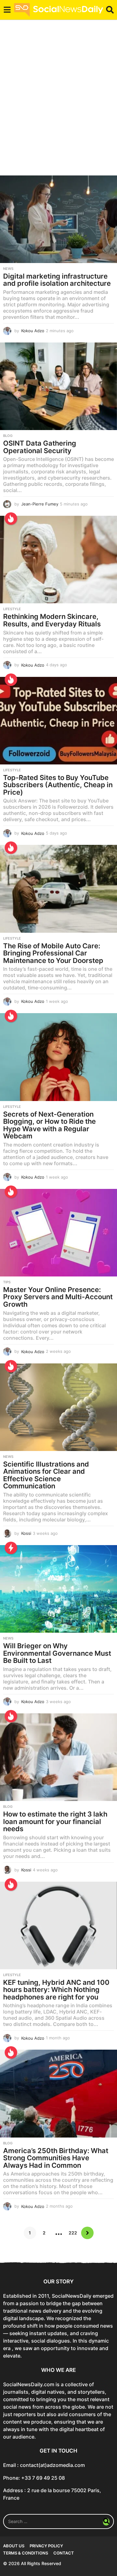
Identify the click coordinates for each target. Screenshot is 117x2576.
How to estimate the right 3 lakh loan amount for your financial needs (55, 1821)
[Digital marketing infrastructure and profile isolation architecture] (58, 219)
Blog (8, 436)
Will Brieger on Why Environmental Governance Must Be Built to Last (57, 1653)
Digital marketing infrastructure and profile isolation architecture (57, 280)
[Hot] (11, 519)
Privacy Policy (46, 2546)
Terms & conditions (26, 2553)
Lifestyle (12, 609)
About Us (14, 2546)
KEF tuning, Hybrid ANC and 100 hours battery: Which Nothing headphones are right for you (56, 1990)
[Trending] (11, 1548)
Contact (64, 2553)
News (8, 269)
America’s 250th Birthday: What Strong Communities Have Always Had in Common (56, 2158)
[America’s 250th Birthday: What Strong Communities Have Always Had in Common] (58, 2093)
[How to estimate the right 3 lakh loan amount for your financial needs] (58, 1757)
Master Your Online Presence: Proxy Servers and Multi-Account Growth (58, 1297)
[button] (7, 10)
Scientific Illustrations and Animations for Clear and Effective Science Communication (46, 1475)
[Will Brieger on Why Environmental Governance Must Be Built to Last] (58, 1589)
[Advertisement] (58, 101)
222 (73, 2233)
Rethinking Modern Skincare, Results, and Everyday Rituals (52, 620)
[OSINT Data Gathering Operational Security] (58, 386)
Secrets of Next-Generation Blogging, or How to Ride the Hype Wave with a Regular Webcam (49, 1125)
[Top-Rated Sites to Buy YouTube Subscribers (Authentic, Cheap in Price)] (58, 721)
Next (87, 2233)
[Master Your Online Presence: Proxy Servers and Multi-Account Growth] (58, 1233)
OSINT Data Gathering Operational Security (40, 447)
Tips (7, 1282)
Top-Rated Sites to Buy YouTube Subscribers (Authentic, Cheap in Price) (58, 785)
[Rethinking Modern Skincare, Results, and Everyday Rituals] (58, 560)
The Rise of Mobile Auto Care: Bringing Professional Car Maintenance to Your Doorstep (53, 953)
